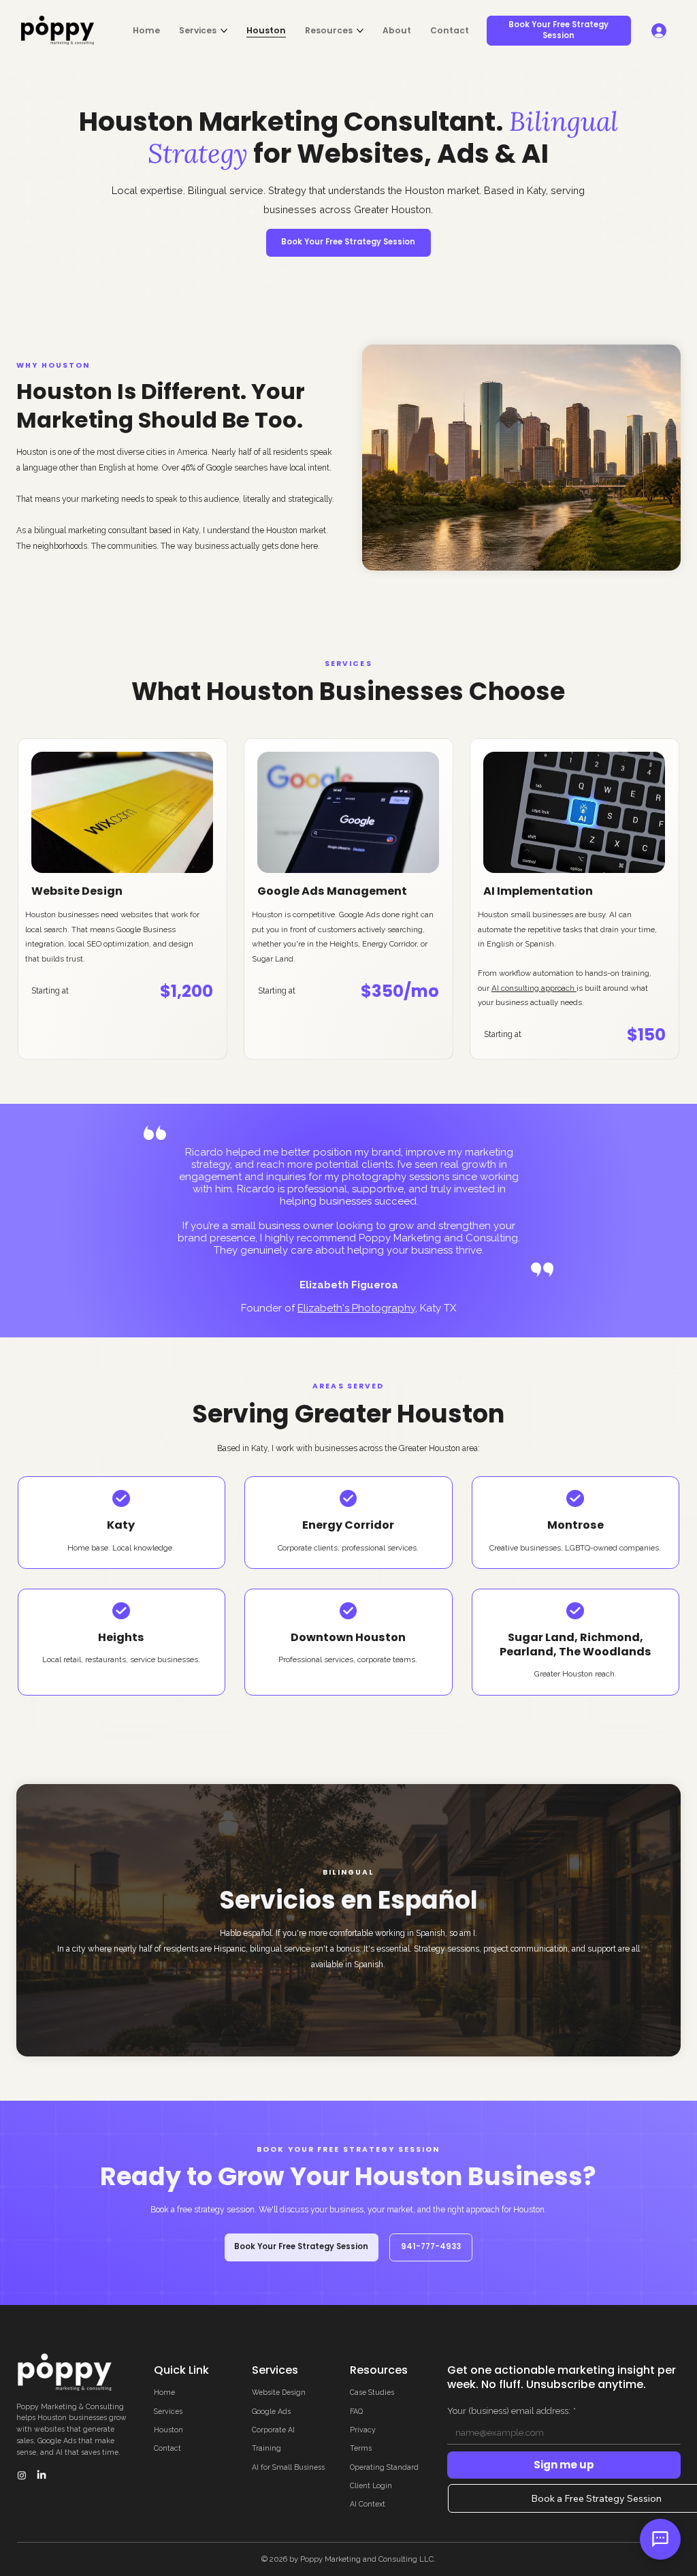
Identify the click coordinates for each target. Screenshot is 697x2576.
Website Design (279, 2392)
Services (168, 2411)
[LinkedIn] (42, 2475)
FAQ (356, 2411)
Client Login (371, 2485)
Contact (167, 2448)
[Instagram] (22, 2475)
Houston (168, 2430)
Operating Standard (384, 2467)
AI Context (368, 2504)
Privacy (363, 2430)
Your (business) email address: (512, 2411)
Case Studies (372, 2392)
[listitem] (123, 899)
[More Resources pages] (360, 31)
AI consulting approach (534, 988)
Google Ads (271, 2411)
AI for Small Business (288, 2467)
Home (164, 2392)
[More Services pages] (224, 31)
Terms (361, 2448)
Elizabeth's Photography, (357, 1308)
